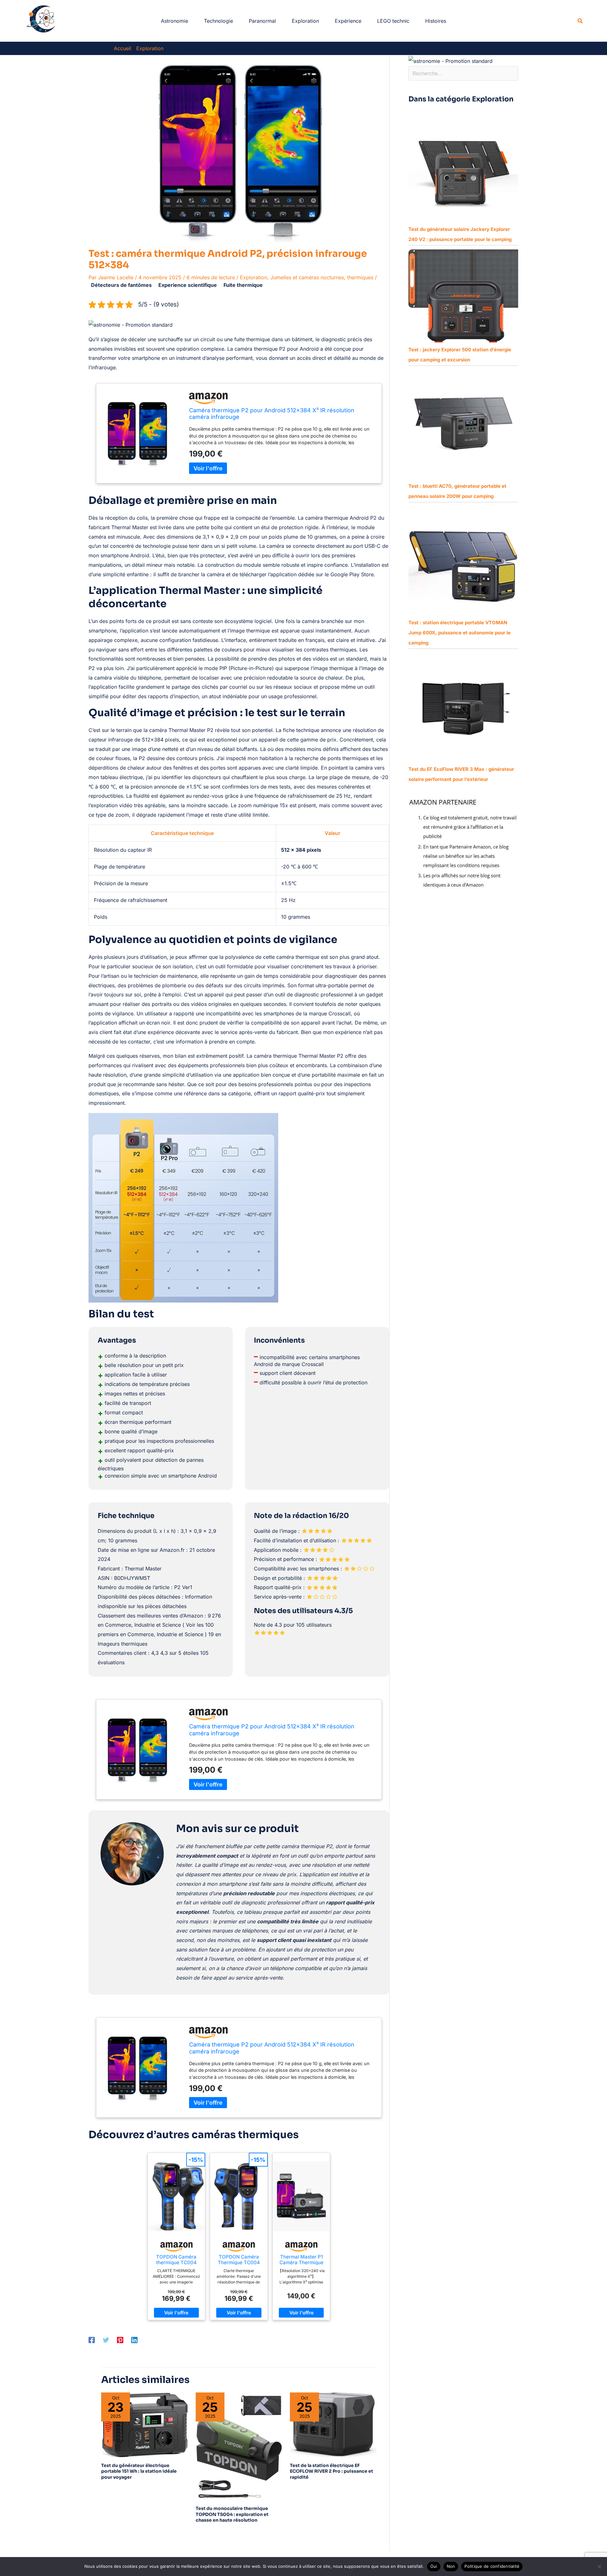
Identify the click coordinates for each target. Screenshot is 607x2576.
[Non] (599, 2567)
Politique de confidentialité (492, 2566)
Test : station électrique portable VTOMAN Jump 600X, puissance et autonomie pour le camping (460, 633)
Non (451, 2566)
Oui (434, 2566)
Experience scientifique (188, 285)
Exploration (254, 277)
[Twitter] (106, 2340)
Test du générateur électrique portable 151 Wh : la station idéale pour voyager (139, 2471)
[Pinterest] (120, 2340)
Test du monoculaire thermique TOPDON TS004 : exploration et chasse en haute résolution (232, 2514)
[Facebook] (92, 2340)
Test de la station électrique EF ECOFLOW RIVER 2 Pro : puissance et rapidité (331, 2471)
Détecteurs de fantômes (121, 285)
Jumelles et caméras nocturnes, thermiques (322, 277)
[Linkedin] (134, 2340)
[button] (580, 21)
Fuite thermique (243, 285)
